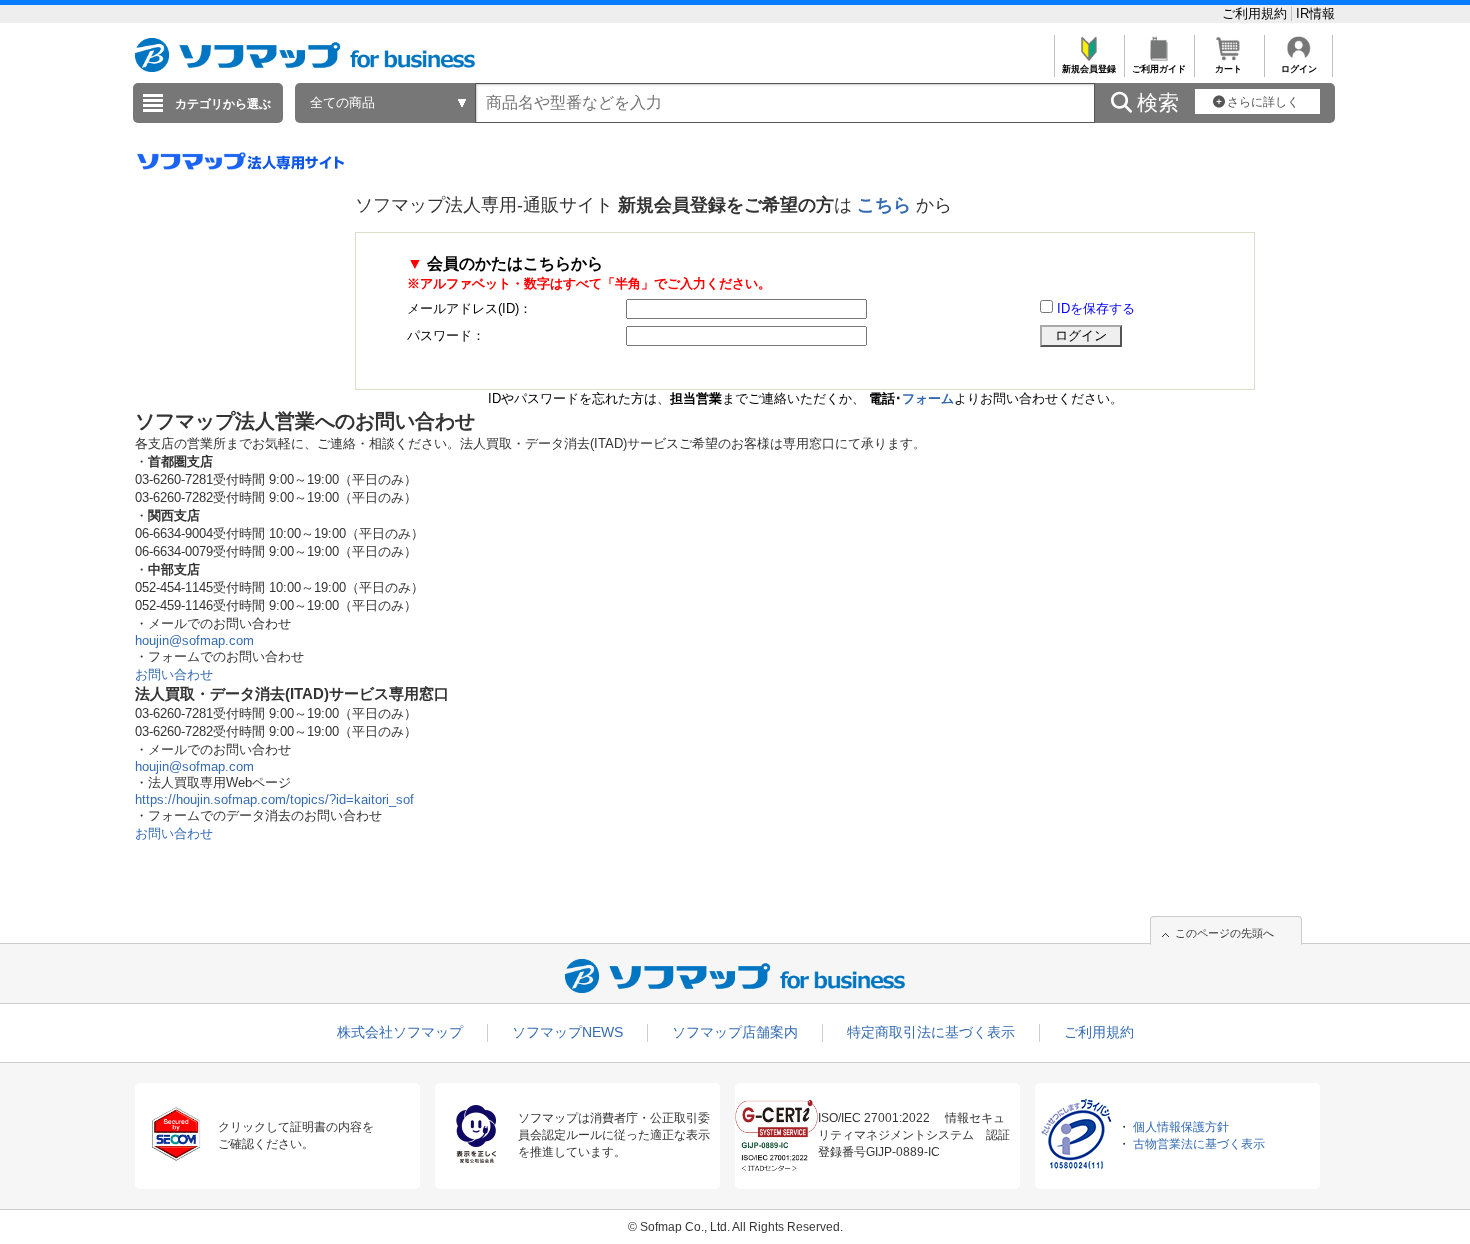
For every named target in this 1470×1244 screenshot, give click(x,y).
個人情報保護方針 (1181, 1127)
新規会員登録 (1089, 69)
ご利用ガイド (1159, 69)
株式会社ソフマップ (400, 1032)
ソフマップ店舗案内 (735, 1032)
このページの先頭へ (1224, 933)
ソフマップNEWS (567, 1032)
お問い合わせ (174, 674)
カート (1228, 69)
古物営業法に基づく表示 (1199, 1144)
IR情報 (1315, 13)
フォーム (928, 398)
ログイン (1299, 69)
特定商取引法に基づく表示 (931, 1032)
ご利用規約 (1256, 13)
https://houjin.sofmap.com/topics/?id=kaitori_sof (274, 799)
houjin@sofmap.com (194, 640)
